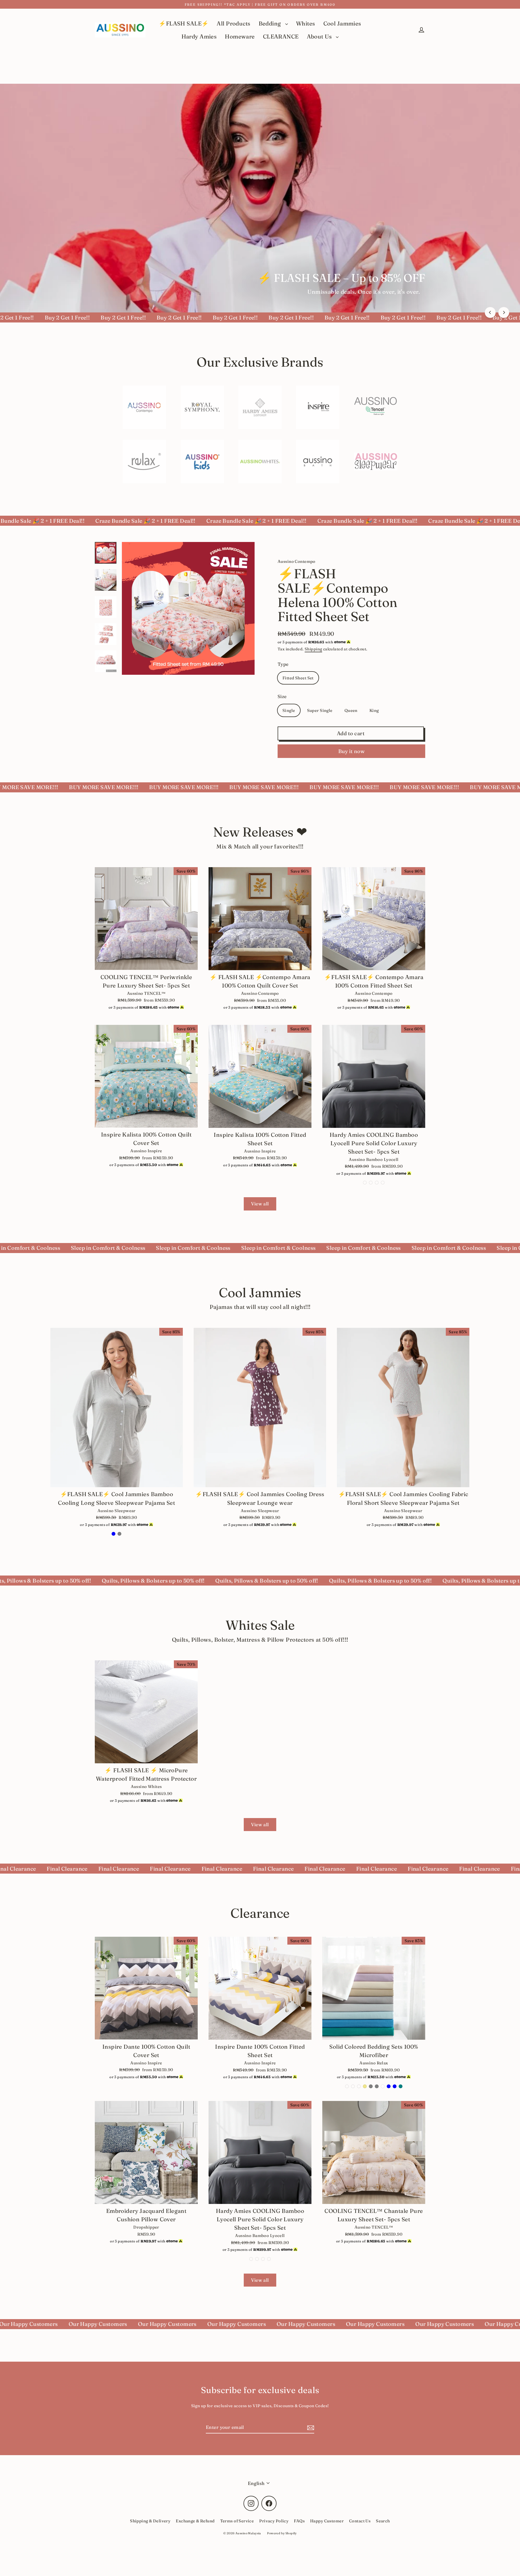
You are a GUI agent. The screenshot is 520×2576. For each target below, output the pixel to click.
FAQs (299, 2521)
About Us (320, 36)
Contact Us (360, 2521)
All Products (233, 23)
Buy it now (352, 751)
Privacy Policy (274, 2521)
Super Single (320, 710)
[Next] (504, 312)
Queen (351, 710)
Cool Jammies (342, 23)
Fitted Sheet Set (298, 678)
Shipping (313, 649)
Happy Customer (327, 2521)
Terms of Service (237, 2521)
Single (289, 710)
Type (283, 664)
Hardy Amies (199, 36)
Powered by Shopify (282, 2533)
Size (282, 696)
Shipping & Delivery (150, 2521)
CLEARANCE (281, 36)
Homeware (240, 36)
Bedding (271, 23)
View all (260, 1204)
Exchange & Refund (195, 2521)
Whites (306, 23)
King (374, 710)
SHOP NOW (405, 290)
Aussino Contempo (297, 561)
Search (383, 2521)
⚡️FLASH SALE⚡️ (184, 23)
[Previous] (490, 312)
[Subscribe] (310, 2427)
